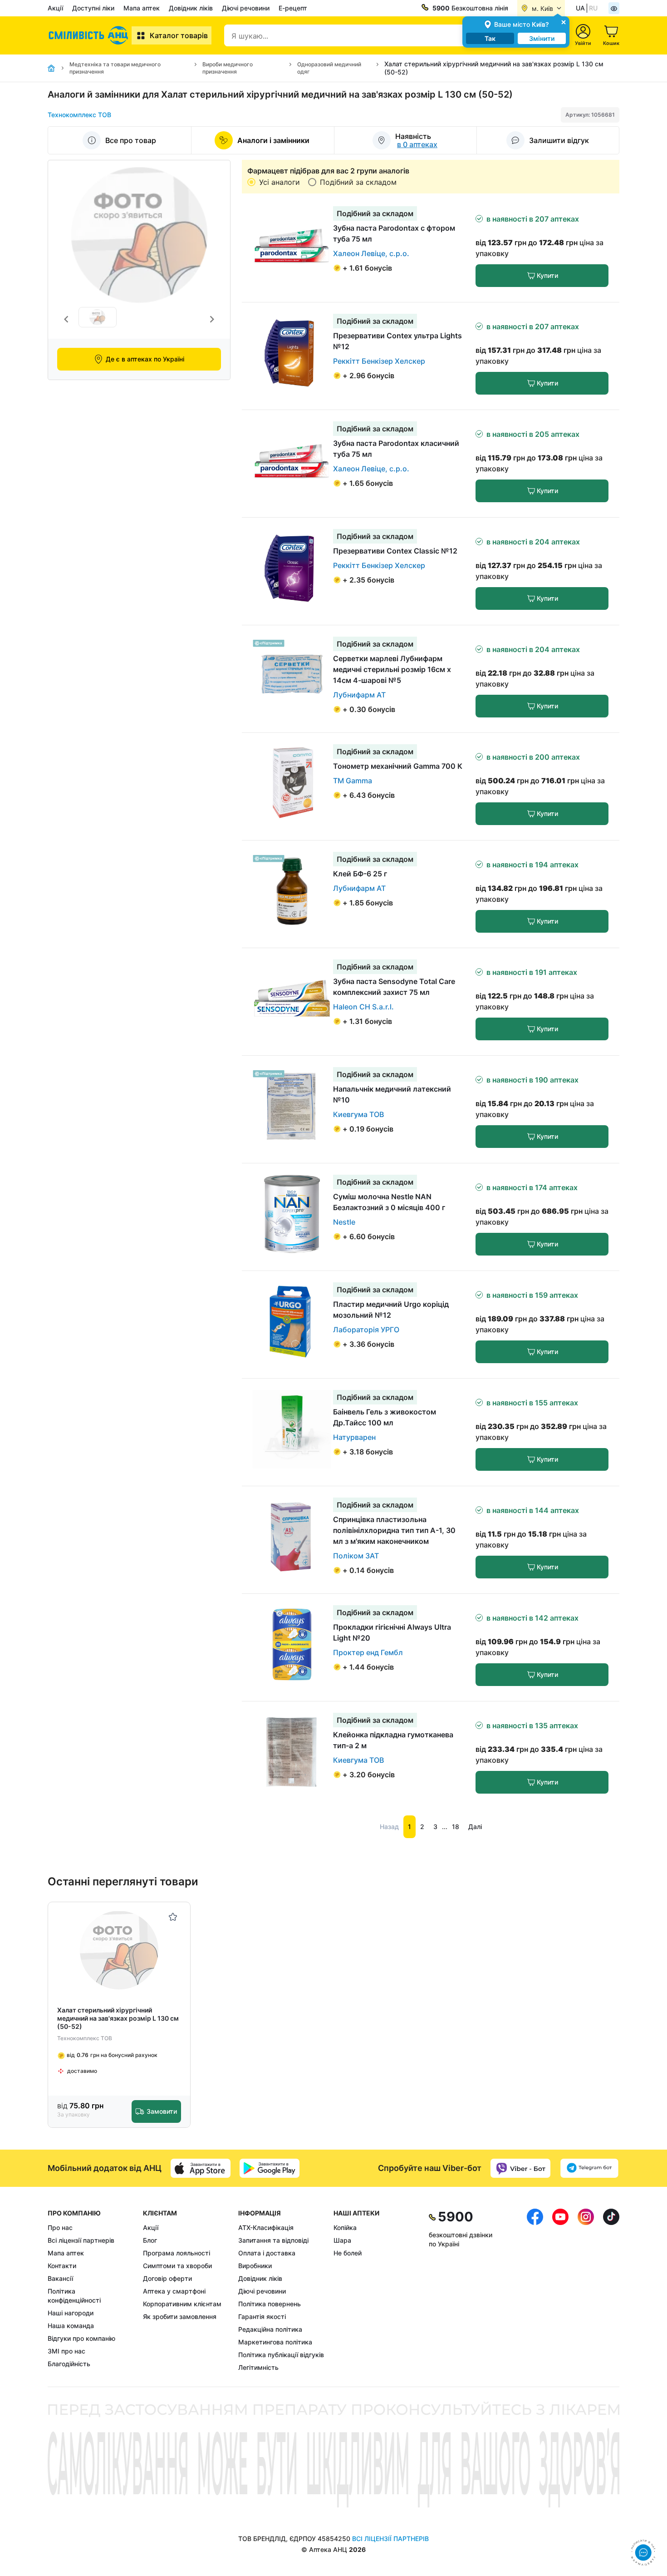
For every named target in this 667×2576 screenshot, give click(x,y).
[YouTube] (560, 2290)
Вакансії (60, 2278)
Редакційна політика (270, 2329)
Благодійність (69, 2364)
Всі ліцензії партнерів (81, 2240)
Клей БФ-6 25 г (360, 874)
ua (580, 8)
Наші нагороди (71, 2313)
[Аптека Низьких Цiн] (90, 35)
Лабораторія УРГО (366, 1330)
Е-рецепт (293, 8)
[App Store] (201, 2168)
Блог (150, 2240)
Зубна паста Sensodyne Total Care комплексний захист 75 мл (394, 987)
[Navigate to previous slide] (66, 319)
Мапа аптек (142, 8)
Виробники (255, 2266)
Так (490, 38)
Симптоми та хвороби (177, 2266)
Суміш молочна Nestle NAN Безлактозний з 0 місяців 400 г (389, 1202)
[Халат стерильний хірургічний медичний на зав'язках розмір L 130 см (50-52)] (119, 1951)
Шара (342, 2240)
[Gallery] (139, 319)
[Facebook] (535, 2290)
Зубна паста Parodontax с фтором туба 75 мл (394, 233)
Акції (55, 8)
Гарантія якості (262, 2316)
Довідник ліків (191, 8)
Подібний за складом (358, 182)
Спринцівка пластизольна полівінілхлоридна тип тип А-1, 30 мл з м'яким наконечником (394, 1530)
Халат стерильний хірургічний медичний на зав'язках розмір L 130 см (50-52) (118, 2018)
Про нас (60, 2227)
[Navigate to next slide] (212, 319)
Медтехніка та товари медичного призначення (115, 68)
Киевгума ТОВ (358, 1114)
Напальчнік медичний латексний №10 (392, 1094)
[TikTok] (611, 2290)
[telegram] (589, 2168)
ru (593, 8)
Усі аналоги (280, 182)
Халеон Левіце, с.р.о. (371, 253)
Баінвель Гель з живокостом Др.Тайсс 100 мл (385, 1417)
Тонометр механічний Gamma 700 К (398, 766)
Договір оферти (167, 2278)
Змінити (542, 38)
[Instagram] (586, 2290)
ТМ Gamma (353, 781)
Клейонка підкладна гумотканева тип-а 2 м (393, 1740)
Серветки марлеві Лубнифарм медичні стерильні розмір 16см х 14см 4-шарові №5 (392, 669)
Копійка (345, 2227)
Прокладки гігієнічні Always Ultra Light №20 (392, 1632)
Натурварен (354, 1437)
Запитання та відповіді (273, 2240)
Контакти (62, 2266)
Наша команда (71, 2326)
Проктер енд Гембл (368, 1652)
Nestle (344, 1222)
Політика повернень (270, 2304)
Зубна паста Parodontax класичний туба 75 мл (396, 449)
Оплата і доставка (267, 2253)
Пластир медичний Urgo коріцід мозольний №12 (391, 1310)
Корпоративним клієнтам (182, 2304)
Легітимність (258, 2367)
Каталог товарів (179, 35)
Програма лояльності (177, 2253)
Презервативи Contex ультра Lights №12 (397, 341)
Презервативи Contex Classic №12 (395, 551)
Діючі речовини (246, 8)
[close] (564, 22)
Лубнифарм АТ (359, 695)
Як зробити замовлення (180, 2316)
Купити (547, 275)
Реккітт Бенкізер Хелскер (379, 361)
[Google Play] (270, 2168)
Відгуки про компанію (81, 2338)
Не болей (348, 2253)
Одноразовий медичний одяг (329, 68)
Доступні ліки (93, 8)
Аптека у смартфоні (174, 2291)
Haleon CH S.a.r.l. (363, 1007)
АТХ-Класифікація (266, 2227)
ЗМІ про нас (66, 2351)
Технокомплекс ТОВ (79, 115)
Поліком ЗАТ (356, 1556)
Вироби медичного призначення (228, 68)
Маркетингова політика (275, 2342)
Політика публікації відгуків (281, 2355)
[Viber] (520, 2168)
